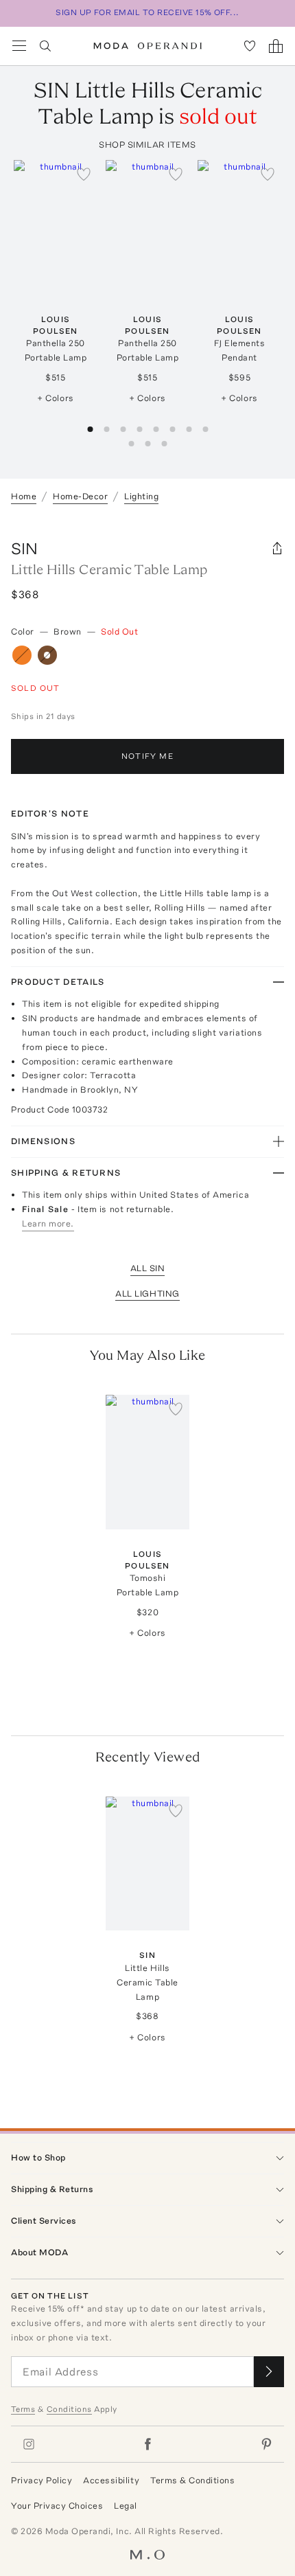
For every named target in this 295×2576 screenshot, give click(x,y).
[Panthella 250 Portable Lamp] (56, 227)
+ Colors (55, 398)
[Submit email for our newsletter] (269, 2372)
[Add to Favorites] (84, 174)
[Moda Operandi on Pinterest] (266, 2444)
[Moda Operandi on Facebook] (147, 2444)
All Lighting (147, 1293)
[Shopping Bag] (276, 46)
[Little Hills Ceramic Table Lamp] (147, 1863)
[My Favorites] (250, 46)
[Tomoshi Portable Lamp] (147, 1462)
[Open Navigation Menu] (19, 46)
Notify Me (147, 756)
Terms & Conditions (192, 2480)
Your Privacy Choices (57, 2506)
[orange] (22, 655)
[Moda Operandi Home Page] (148, 46)
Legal (126, 2506)
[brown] (47, 655)
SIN (24, 548)
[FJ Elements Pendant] (239, 227)
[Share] (277, 549)
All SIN (148, 1268)
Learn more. (48, 1223)
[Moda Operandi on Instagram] (29, 2444)
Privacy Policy (42, 2480)
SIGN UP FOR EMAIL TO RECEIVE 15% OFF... (147, 12)
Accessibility (111, 2480)
